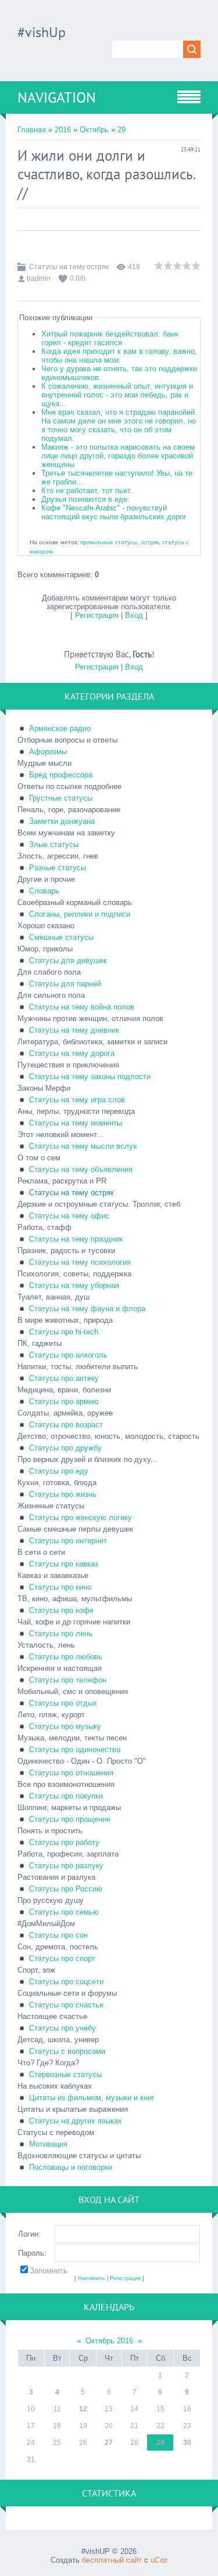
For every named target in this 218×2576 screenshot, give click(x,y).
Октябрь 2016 (109, 2341)
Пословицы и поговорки (71, 2167)
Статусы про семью (64, 1912)
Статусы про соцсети (66, 1982)
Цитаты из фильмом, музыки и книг (92, 2098)
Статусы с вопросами (67, 2051)
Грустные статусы (61, 798)
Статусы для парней (65, 984)
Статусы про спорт (62, 1958)
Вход (134, 615)
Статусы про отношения (71, 1773)
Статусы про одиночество (75, 1750)
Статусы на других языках (76, 2121)
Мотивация (48, 2144)
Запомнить (49, 2271)
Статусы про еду (59, 1471)
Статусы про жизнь (63, 1494)
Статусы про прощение (70, 1819)
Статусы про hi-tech (64, 1332)
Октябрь (94, 130)
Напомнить (92, 2278)
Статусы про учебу (62, 2028)
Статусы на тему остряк (69, 267)
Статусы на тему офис (69, 1216)
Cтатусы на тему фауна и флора (87, 1309)
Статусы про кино (60, 1587)
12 (83, 2409)
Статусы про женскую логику (81, 1517)
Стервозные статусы (65, 2074)
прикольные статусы (109, 542)
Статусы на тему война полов (82, 1007)
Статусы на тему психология (80, 1262)
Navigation (57, 97)
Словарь (44, 891)
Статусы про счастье (66, 2005)
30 (187, 2443)
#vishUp (42, 32)
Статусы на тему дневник (74, 1030)
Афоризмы (48, 752)
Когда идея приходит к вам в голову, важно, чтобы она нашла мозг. (119, 356)
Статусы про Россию (66, 1889)
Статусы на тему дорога (72, 1053)
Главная (32, 130)
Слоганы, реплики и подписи (80, 914)
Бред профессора (61, 775)
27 (109, 2443)
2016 (63, 130)
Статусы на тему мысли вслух (83, 1146)
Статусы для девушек (68, 960)
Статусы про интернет (68, 1541)
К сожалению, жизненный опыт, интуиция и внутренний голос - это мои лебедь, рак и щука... (117, 395)
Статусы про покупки (66, 1796)
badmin (39, 278)
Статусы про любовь (66, 1657)
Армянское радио (60, 728)
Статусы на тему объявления (81, 1169)
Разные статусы (58, 868)
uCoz (159, 2560)
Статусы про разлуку (66, 1866)
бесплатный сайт (112, 2560)
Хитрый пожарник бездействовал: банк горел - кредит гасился (110, 338)
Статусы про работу (64, 1842)
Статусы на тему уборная (74, 1285)
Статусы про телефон (68, 1680)
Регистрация (97, 615)
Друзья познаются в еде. (85, 499)
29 (121, 130)
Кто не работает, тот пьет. (87, 491)
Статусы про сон (58, 1935)
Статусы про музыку (65, 1726)
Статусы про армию (64, 1401)
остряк (150, 542)
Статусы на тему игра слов (77, 1100)
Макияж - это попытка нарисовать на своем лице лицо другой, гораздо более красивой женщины (118, 456)
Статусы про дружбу (65, 1448)
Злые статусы (54, 844)
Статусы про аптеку (64, 1378)
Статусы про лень (61, 1633)
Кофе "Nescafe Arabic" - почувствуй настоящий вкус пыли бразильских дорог (114, 512)
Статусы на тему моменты (76, 1123)
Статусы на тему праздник (76, 1239)
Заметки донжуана (62, 821)
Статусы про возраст (66, 1425)
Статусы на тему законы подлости (90, 1077)
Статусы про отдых (63, 1703)
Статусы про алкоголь (68, 1355)
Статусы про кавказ (64, 1564)
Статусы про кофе (61, 1610)
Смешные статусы (61, 937)
